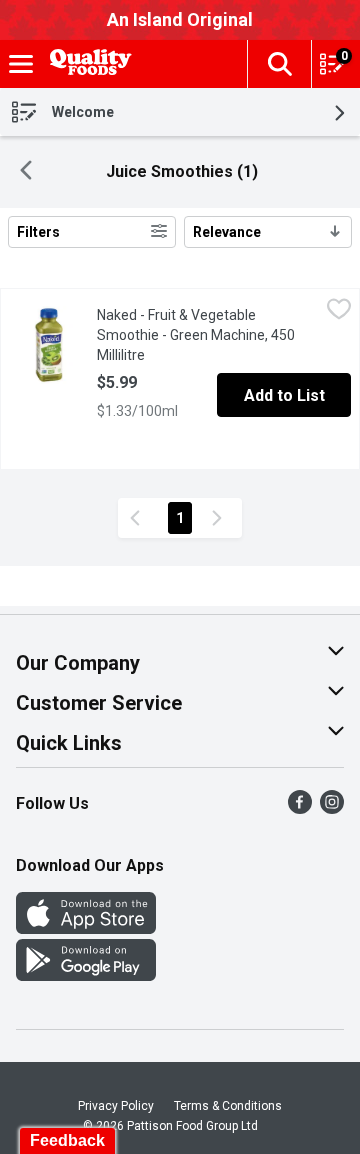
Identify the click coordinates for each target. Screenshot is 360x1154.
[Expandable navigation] (21, 64)
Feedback (67, 1140)
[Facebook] (300, 808)
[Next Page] (221, 518)
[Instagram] (332, 808)
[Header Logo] (87, 64)
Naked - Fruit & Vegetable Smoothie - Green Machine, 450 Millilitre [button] (200, 335)
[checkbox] (339, 312)
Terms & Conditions (228, 1106)
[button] (279, 64)
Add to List (284, 395)
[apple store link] (86, 928)
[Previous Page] (139, 518)
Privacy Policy (116, 1106)
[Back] (26, 172)
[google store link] (86, 975)
